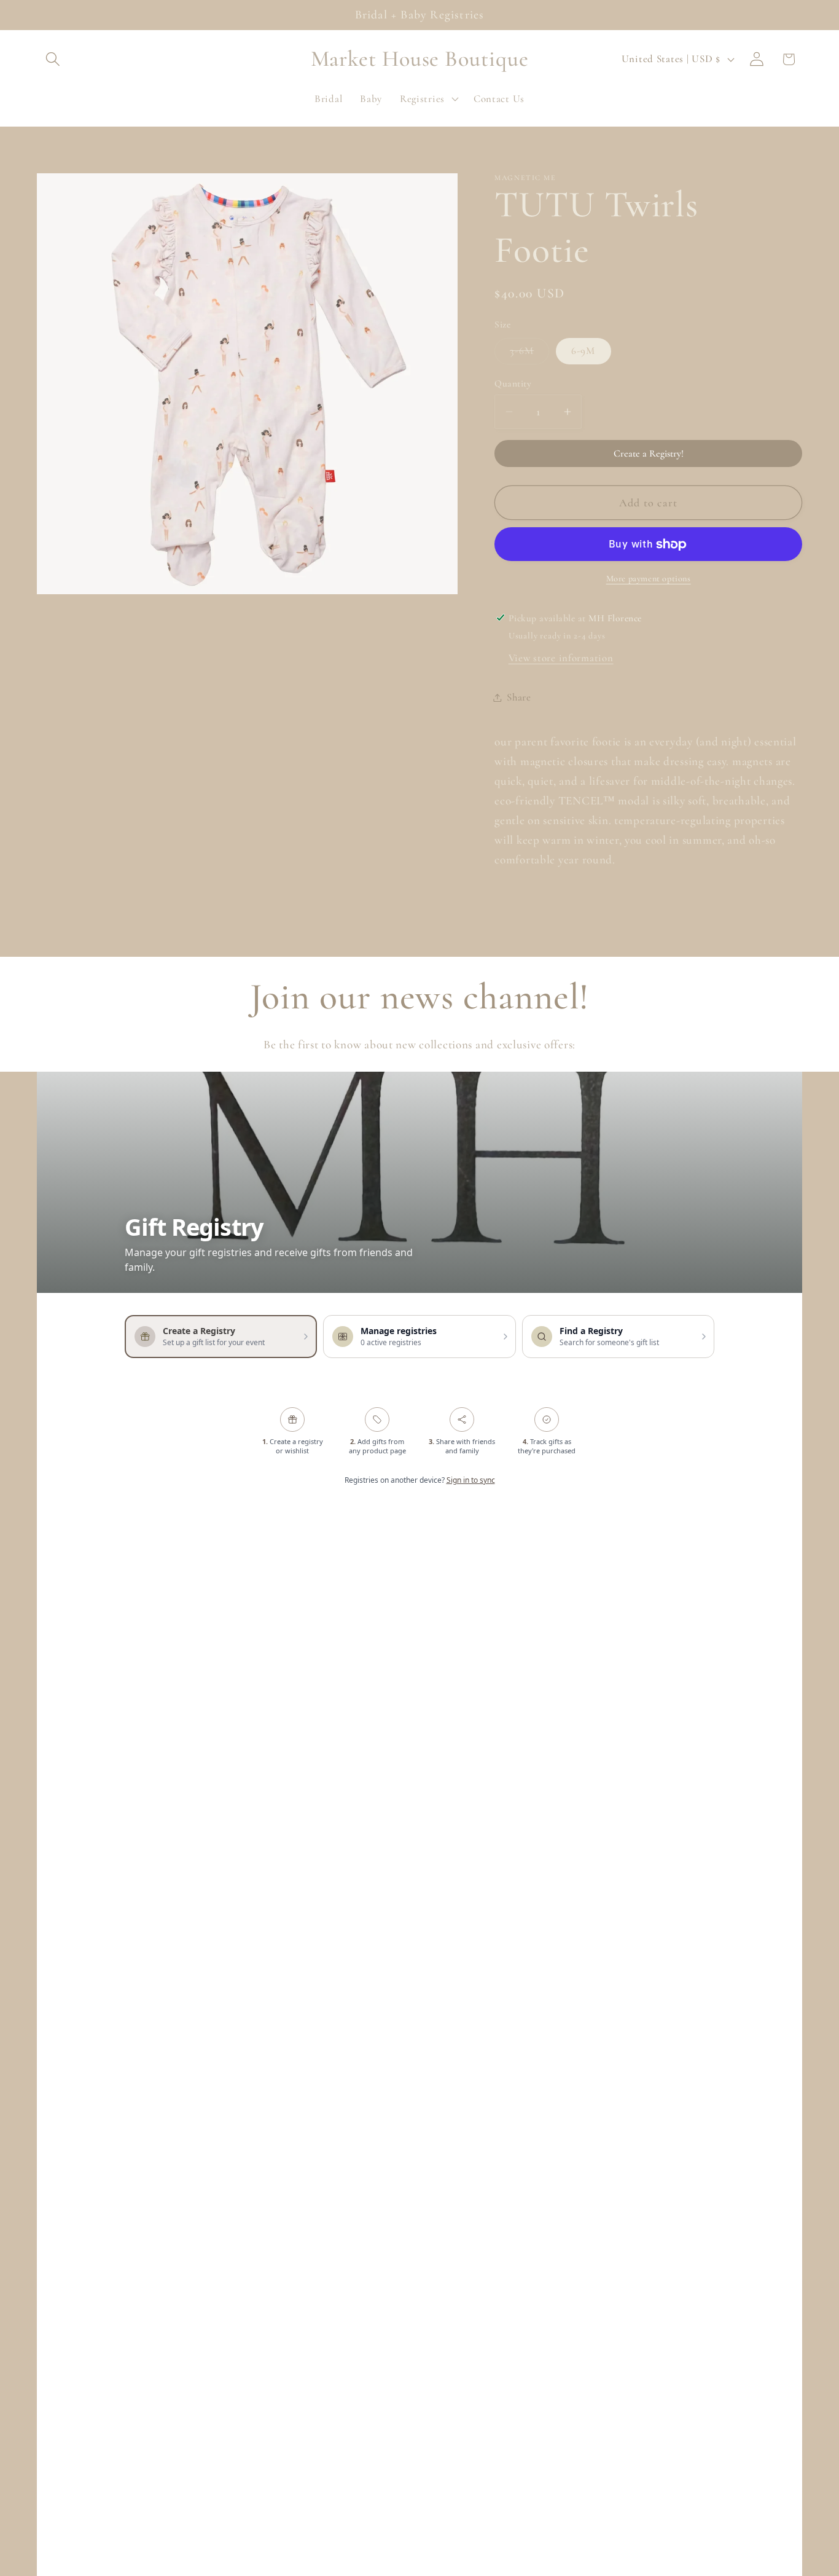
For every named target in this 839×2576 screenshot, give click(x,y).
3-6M (529, 354)
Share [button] (519, 697)
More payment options (649, 579)
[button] (53, 59)
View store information (561, 658)
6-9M (583, 351)
